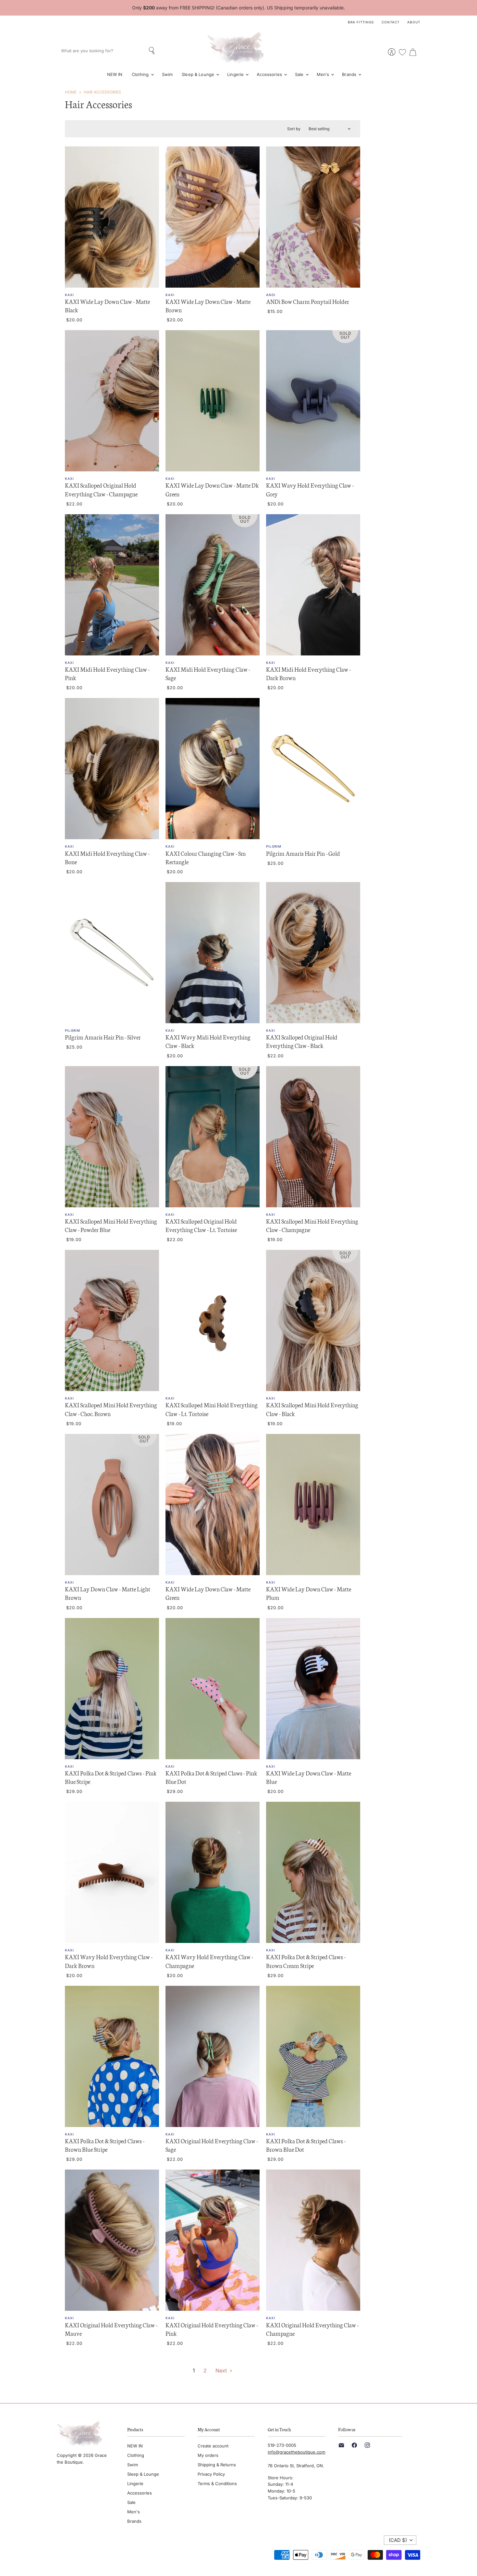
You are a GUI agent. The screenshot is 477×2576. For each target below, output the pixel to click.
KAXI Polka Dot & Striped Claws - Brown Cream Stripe (306, 1961)
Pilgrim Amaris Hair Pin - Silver (103, 1037)
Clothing (141, 74)
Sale (300, 74)
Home (71, 92)
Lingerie (236, 74)
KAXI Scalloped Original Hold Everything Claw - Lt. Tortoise (201, 1225)
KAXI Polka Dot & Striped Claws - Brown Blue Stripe (105, 2145)
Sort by (294, 129)
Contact (391, 22)
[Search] (152, 51)
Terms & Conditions (217, 2483)
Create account (213, 2446)
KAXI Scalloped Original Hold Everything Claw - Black (302, 1041)
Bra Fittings (361, 22)
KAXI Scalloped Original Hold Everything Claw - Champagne (101, 489)
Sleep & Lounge (199, 74)
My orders (208, 2455)
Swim (167, 74)
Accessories (270, 74)
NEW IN (115, 74)
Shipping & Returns (217, 2465)
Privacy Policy (211, 2474)
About (414, 22)
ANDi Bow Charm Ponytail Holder (308, 301)
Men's (324, 74)
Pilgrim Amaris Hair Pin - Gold (303, 853)
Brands (350, 74)
